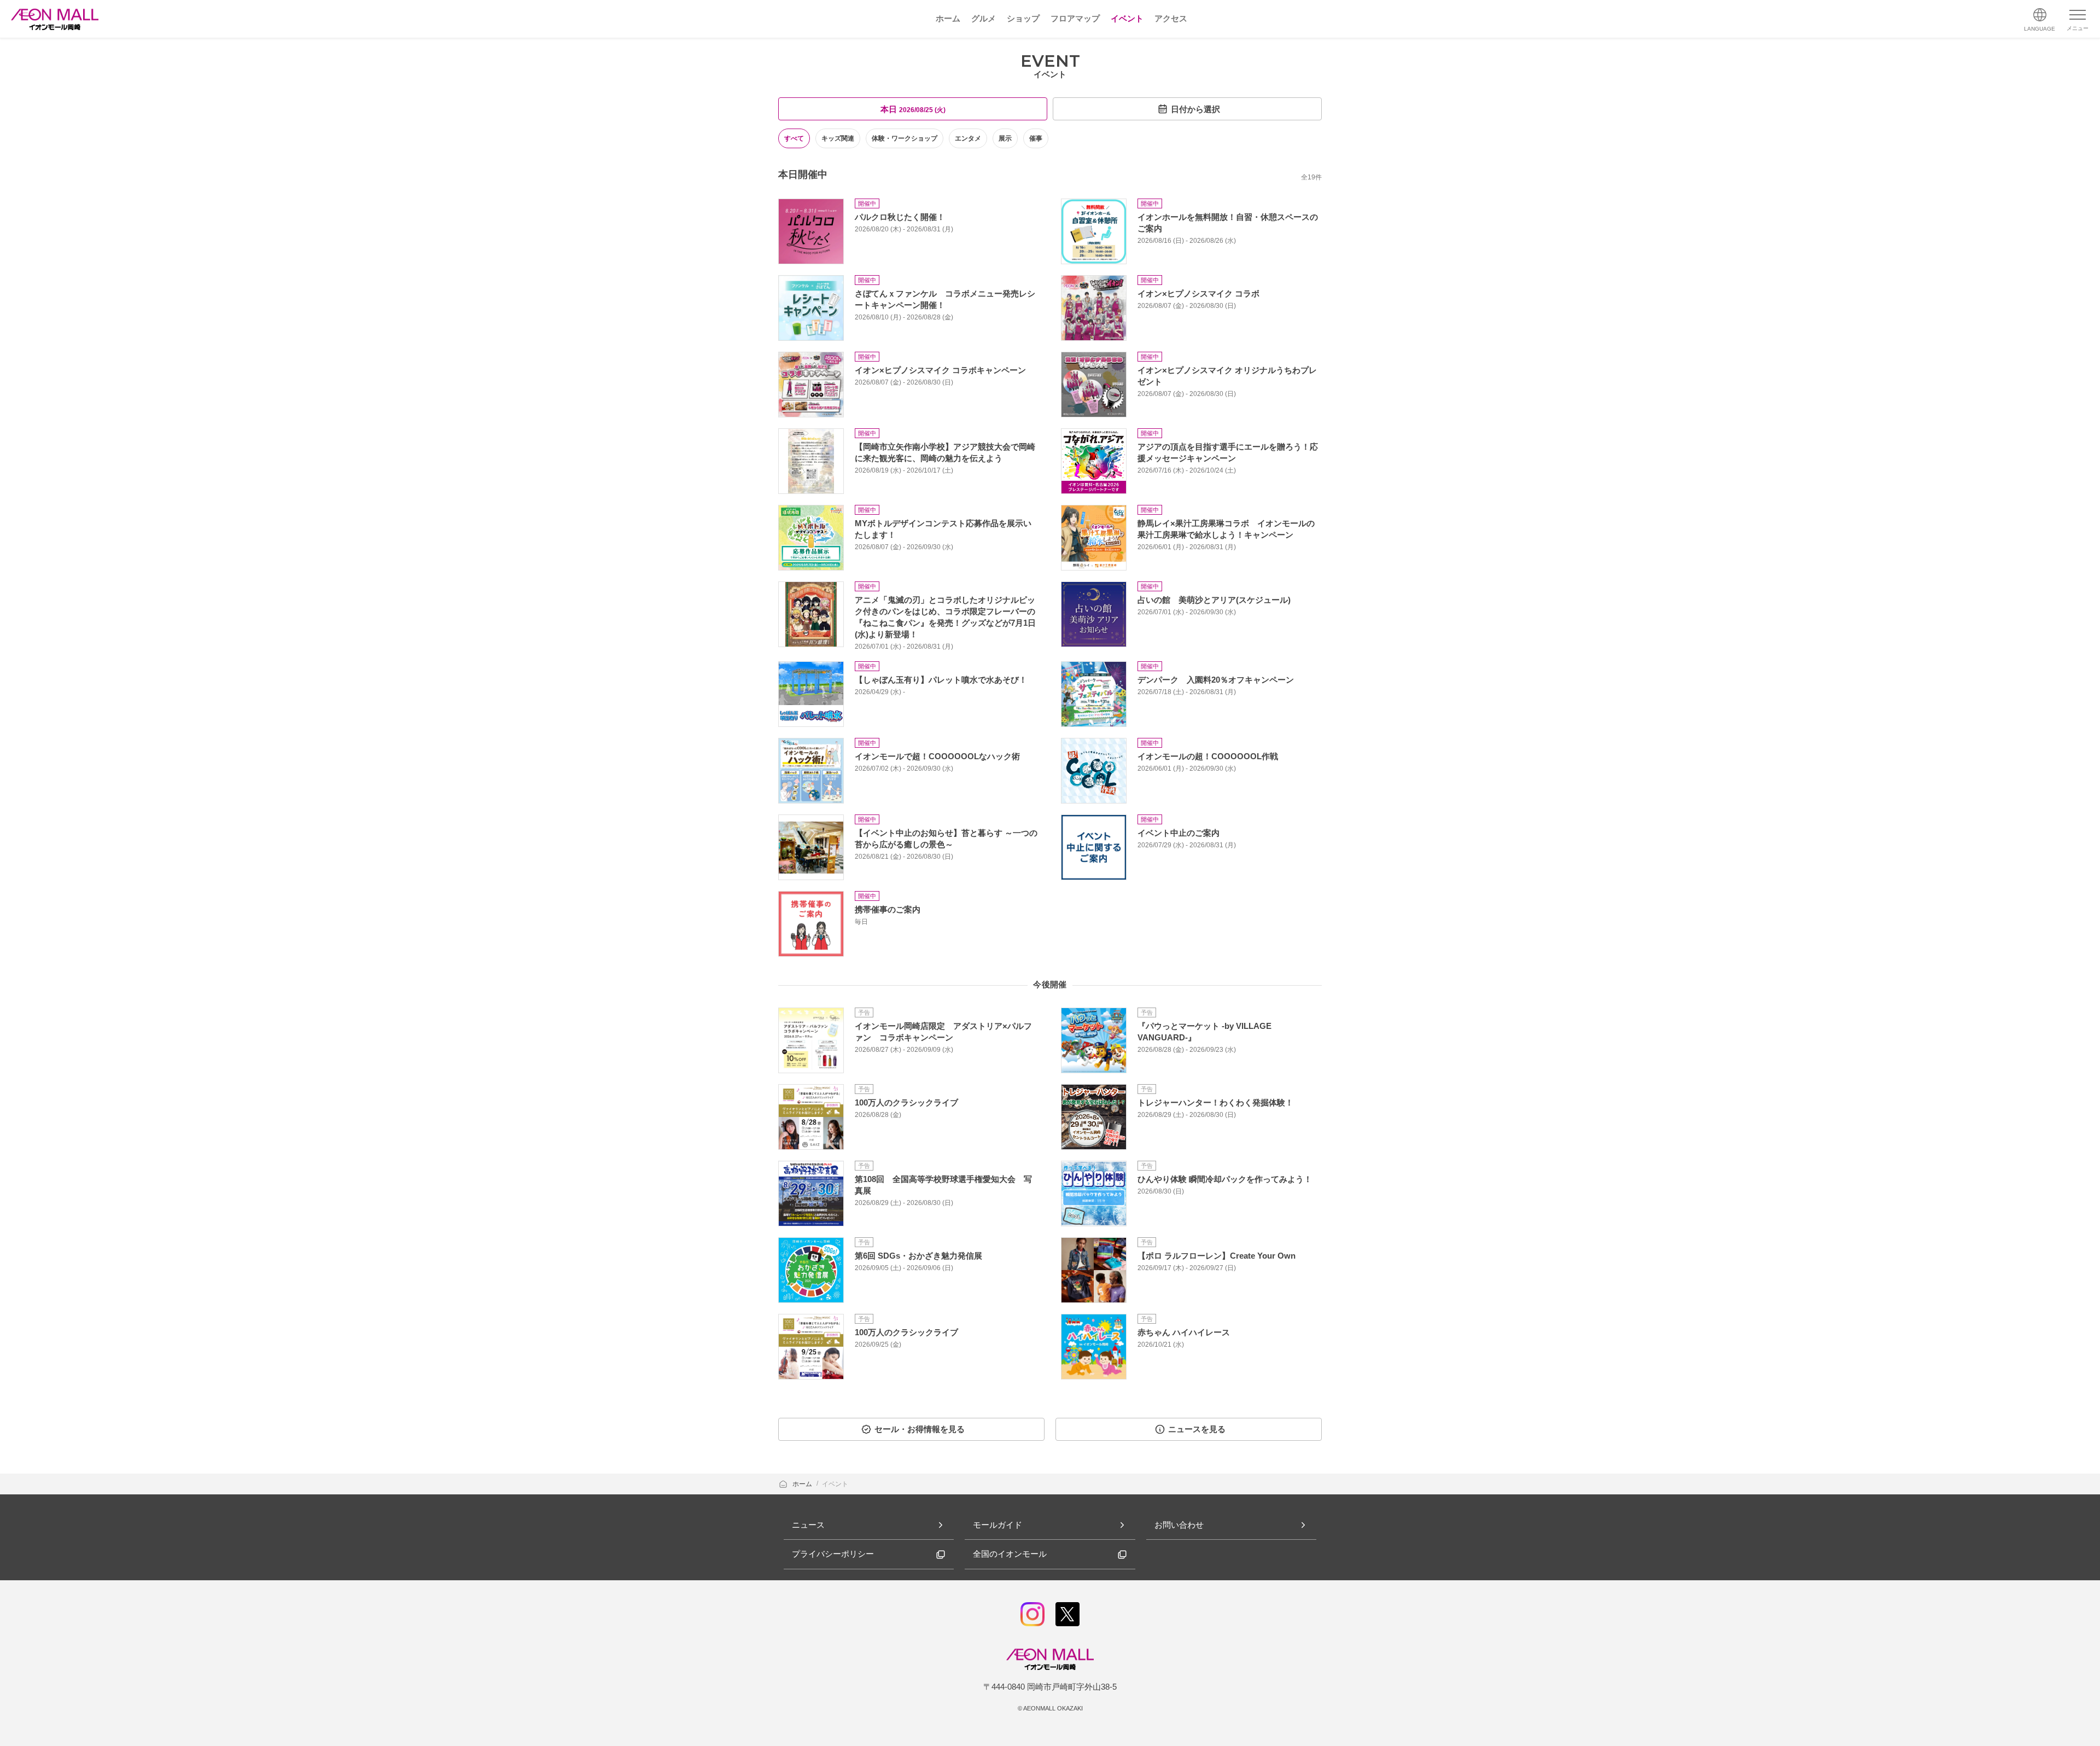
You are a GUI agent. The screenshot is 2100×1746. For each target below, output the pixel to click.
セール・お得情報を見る (920, 1429)
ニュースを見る (1197, 1429)
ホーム (803, 1484)
